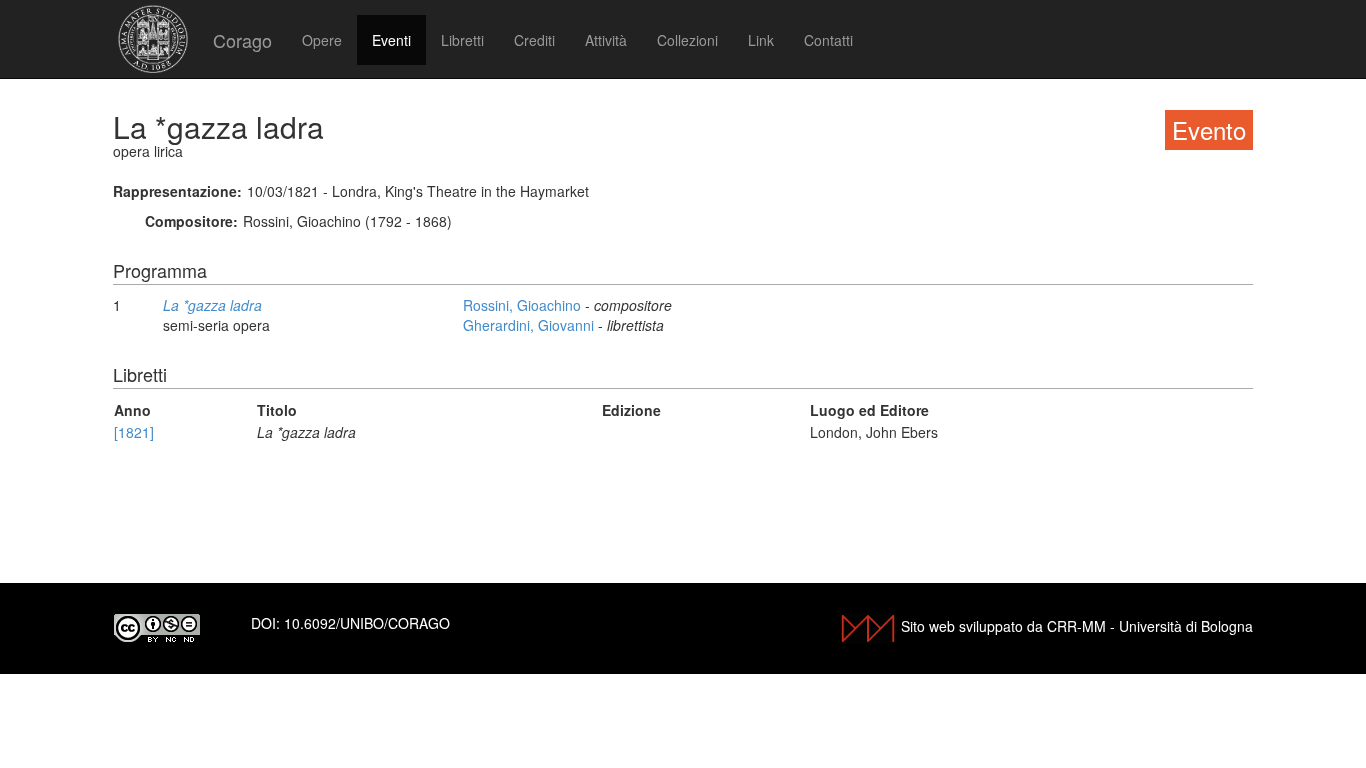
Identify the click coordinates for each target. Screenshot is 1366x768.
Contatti (828, 40)
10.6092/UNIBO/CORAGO (367, 623)
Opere (322, 40)
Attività (606, 40)
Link (761, 40)
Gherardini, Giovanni (530, 325)
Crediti (534, 40)
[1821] (134, 432)
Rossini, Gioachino (524, 305)
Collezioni (687, 40)
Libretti (462, 40)
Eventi (391, 40)
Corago (242, 40)
